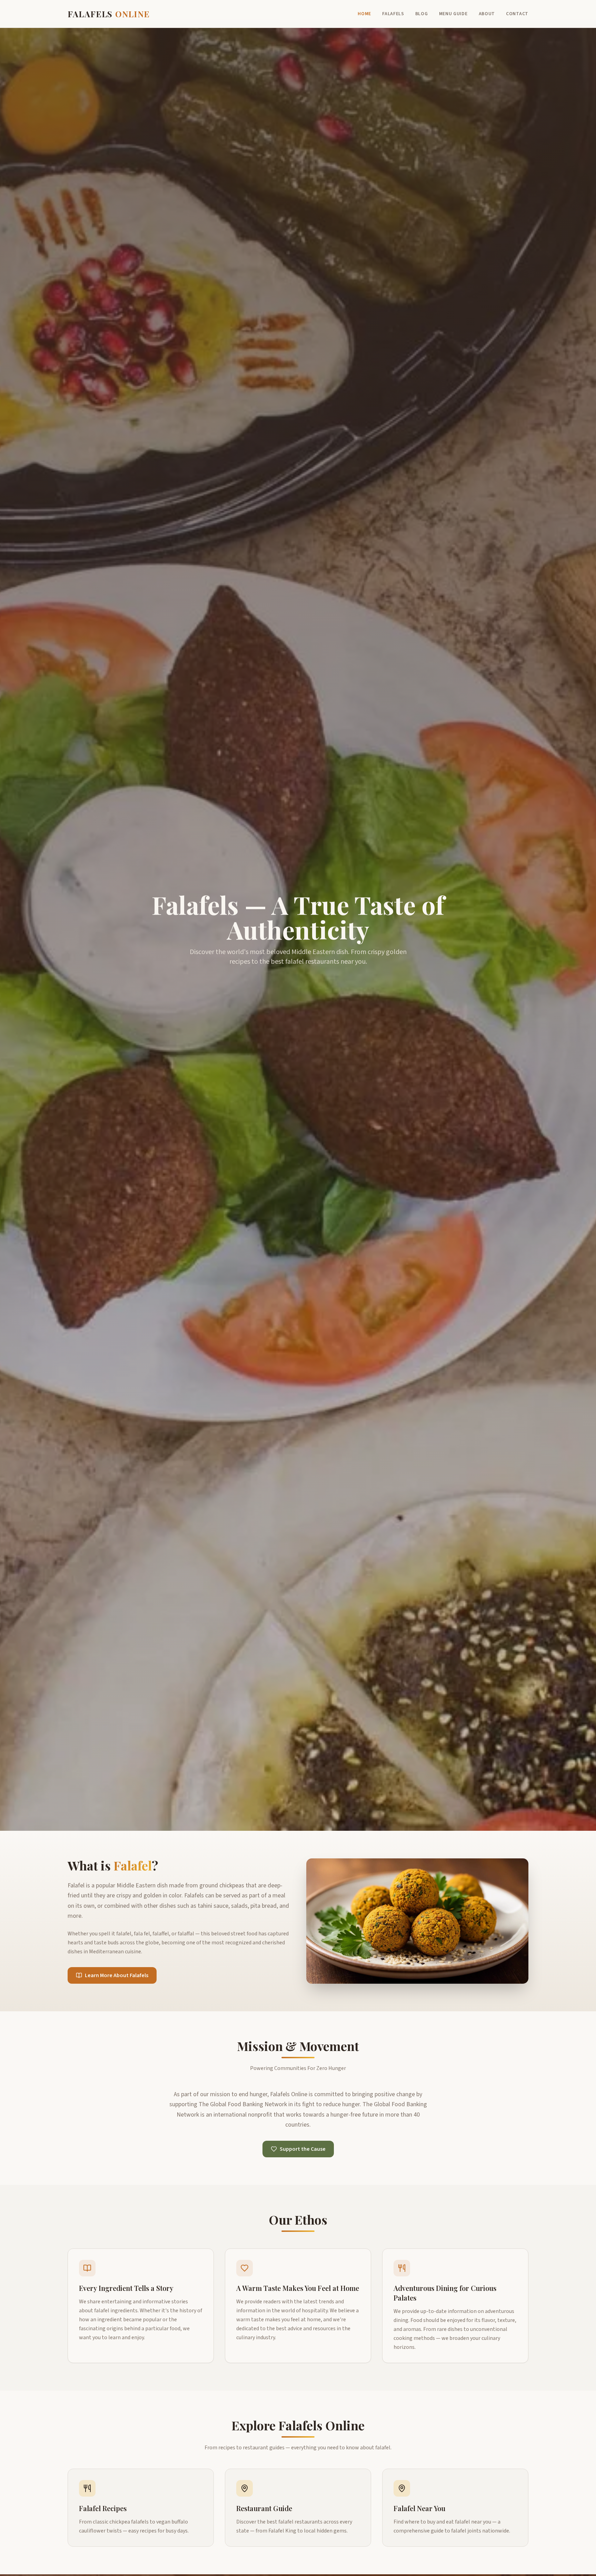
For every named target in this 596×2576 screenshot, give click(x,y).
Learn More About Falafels (117, 1975)
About (487, 14)
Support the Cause (303, 2149)
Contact (517, 14)
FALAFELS (109, 14)
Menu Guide (453, 14)
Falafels (393, 14)
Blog (422, 14)
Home (364, 14)
